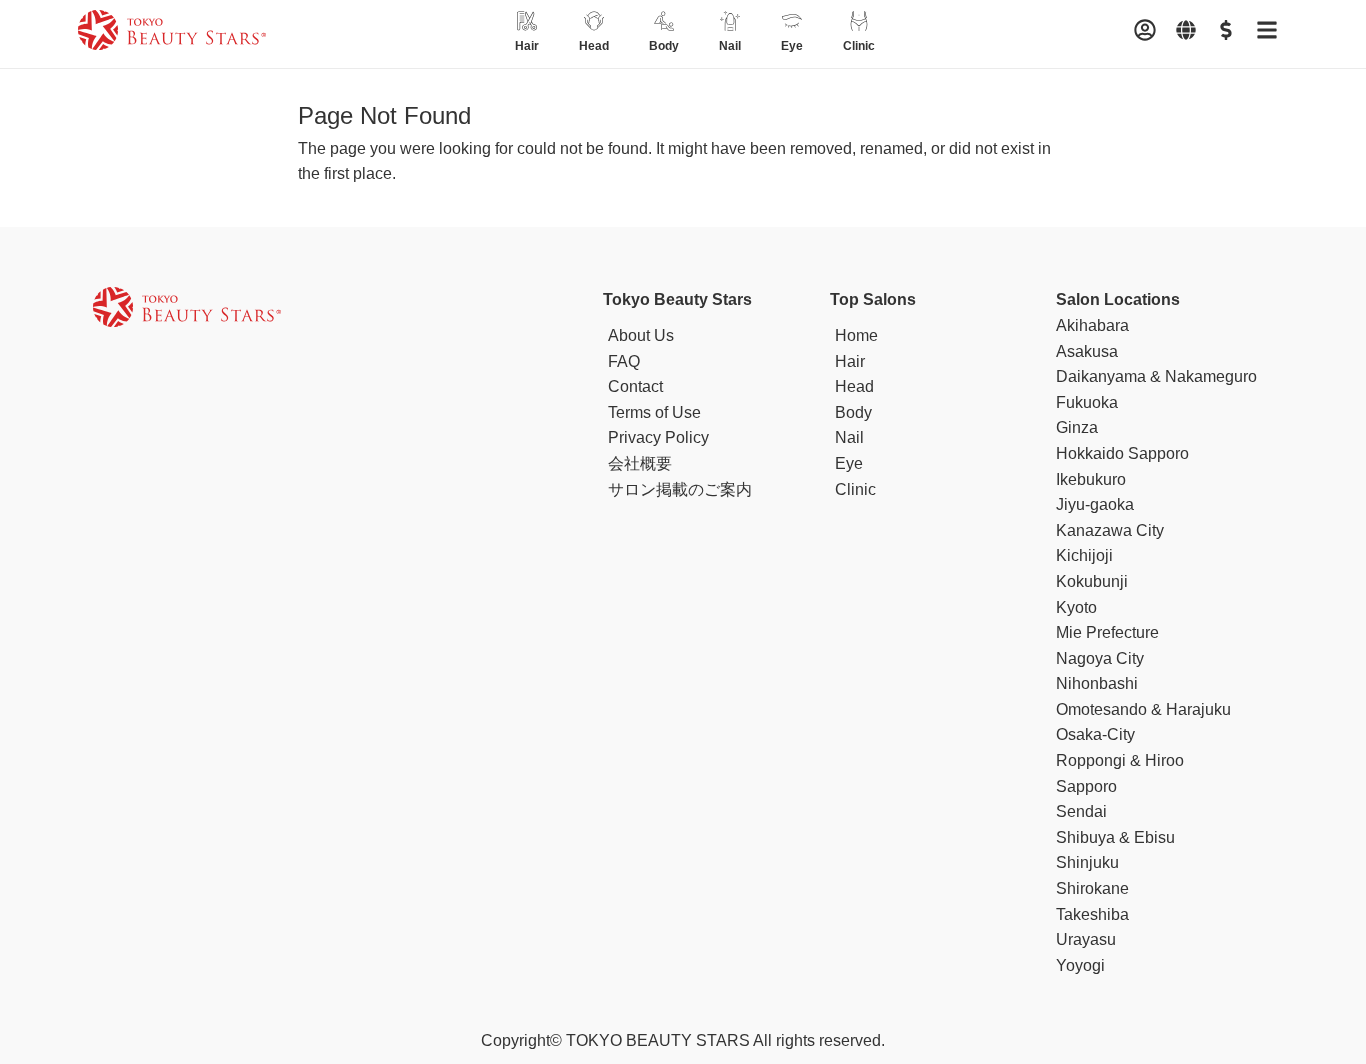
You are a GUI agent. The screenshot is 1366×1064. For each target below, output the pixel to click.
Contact (635, 386)
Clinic (855, 489)
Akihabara (1092, 325)
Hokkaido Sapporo (1122, 453)
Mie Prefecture (1107, 632)
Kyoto (1076, 607)
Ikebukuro (1091, 479)
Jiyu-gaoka (1095, 504)
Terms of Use (654, 412)
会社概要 (640, 463)
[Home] (172, 34)
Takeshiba (1092, 914)
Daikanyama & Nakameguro (1156, 376)
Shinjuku (1087, 862)
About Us (641, 335)
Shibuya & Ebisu (1115, 837)
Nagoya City (1100, 658)
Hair (850, 361)
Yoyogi (1080, 965)
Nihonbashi (1097, 683)
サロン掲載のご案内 (680, 489)
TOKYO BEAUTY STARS (658, 1040)
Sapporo (1086, 786)
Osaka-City (1095, 734)
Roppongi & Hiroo (1120, 760)
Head (854, 386)
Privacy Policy (658, 437)
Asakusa (1087, 351)
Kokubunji (1092, 581)
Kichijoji (1084, 555)
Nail (849, 437)
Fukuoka (1087, 402)
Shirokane (1092, 888)
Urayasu (1086, 939)
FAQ (624, 361)
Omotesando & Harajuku (1143, 709)
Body (853, 412)
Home (856, 335)
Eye (849, 463)
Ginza (1077, 427)
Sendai (1081, 811)
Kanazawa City (1110, 530)
